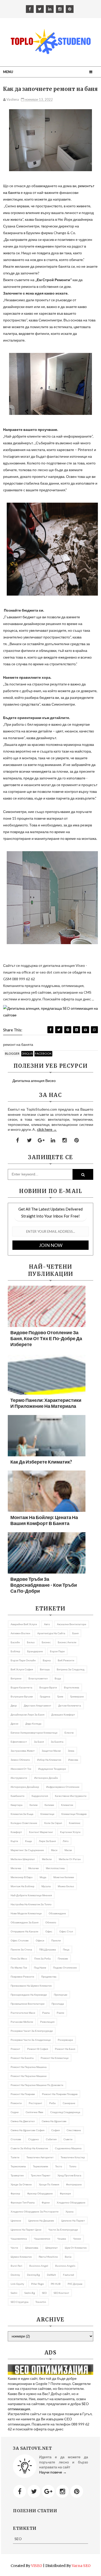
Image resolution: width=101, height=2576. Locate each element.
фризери (65, 2193)
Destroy (15, 2275)
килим (34, 1805)
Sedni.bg (30, 2293)
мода (43, 1877)
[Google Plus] (48, 2491)
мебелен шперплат (23, 1859)
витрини (16, 1678)
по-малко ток (19, 1967)
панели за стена (21, 1949)
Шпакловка (32, 2248)
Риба (52, 2103)
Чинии (77, 2239)
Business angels (65, 2266)
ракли (60, 2013)
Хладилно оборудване (71, 2202)
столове (16, 2139)
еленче (69, 1733)
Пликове (63, 1958)
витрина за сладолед (71, 1669)
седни (15, 2112)
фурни (46, 2202)
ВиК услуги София (22, 1669)
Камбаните (18, 1796)
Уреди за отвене (21, 2184)
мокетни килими (64, 1877)
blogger (12, 1053)
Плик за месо (19, 1958)
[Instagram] (62, 2491)
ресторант (35, 2103)
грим (60, 1696)
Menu (8, 72)
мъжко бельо (66, 1886)
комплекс (75, 1823)
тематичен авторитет (40, 2157)
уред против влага (69, 2175)
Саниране (69, 2103)
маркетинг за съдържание (27, 1850)
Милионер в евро (22, 1877)
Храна (70, 2211)
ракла (46, 2013)
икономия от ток (21, 1769)
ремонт (15, 2049)
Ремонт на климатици (55, 2058)
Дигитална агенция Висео (34, 1081)
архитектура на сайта (51, 1633)
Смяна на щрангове (54, 2121)
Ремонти (16, 2103)
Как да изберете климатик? (41, 1462)
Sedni (14, 2293)
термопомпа (18, 2166)
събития (51, 2139)
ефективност (19, 1742)
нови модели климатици (26, 1913)
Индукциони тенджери (52, 1769)
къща (28, 1841)
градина (45, 1696)
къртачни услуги (70, 1832)
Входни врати (48, 1687)
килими (49, 1805)
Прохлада (58, 2004)
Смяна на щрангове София (27, 2130)
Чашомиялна (19, 2239)
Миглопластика (55, 1868)
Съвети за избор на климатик (29, 2148)
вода (58, 1678)
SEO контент (61, 2293)
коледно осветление (24, 1823)
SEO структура (20, 2302)
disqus (27, 1053)
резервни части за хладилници (31, 2040)
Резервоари (65, 2040)
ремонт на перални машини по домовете (37, 2085)
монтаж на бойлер (23, 1886)
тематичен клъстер (73, 2157)
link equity (17, 2284)
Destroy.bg (33, 2275)
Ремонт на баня (65, 2049)
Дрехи (15, 1724)
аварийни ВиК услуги (24, 1624)
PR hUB (56, 2284)
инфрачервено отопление (63, 1787)
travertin (41, 2302)
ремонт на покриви (23, 2094)
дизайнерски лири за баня (27, 1714)
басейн (15, 1642)
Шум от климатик (76, 2248)
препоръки (61, 1995)
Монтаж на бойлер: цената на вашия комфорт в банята (44, 1520)
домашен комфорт (63, 1714)
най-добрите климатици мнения (31, 1895)
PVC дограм (75, 2284)
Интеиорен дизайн (46, 1778)
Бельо (31, 1642)
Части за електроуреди (63, 2230)
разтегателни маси (23, 2013)
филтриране (74, 2184)
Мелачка (16, 1868)
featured (68, 2275)
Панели (56, 1940)
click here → (47, 1129)
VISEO (37, 2566)
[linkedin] (50, 9)
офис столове (20, 1940)
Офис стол (66, 1931)
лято (66, 1841)
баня (75, 1633)
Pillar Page (37, 2284)
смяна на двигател (23, 2121)
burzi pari (16, 2266)
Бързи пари (57, 1651)
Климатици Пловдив (74, 1814)
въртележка (72, 1687)
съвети (68, 2139)
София (55, 2130)
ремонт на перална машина (29, 2067)
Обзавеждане (57, 1913)
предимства (49, 1977)
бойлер (15, 1651)
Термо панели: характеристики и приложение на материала (46, 1403)
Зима (71, 1751)
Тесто (59, 2166)
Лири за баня (47, 1841)
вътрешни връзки (22, 1696)
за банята (57, 1742)
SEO (44, 2293)
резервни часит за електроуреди (32, 2031)
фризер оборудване (40, 2193)
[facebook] (30, 9)
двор (14, 1705)
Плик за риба (42, 1958)
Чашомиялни (42, 2239)
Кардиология (40, 1796)
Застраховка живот (23, 1751)
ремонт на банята (22, 2058)
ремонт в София (38, 2049)
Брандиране (35, 1651)
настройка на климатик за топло (31, 1904)
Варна (47, 1660)
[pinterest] (70, 9)
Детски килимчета (70, 1705)
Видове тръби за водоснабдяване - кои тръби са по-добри (44, 1585)
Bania (68, 2257)
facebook (43, 1053)
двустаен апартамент (38, 1705)
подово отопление (65, 1967)
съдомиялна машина (68, 2148)
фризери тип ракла (23, 2202)
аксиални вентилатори (72, 1624)
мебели (47, 1859)
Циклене (16, 2221)
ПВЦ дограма (48, 1949)
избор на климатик (49, 1760)
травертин (17, 2175)
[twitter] (40, 9)
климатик (67, 1805)
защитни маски (51, 1751)
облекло (51, 1922)
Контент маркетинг (41, 1832)
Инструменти (19, 1778)
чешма (62, 2239)
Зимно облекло (20, 1760)
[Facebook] (20, 2491)
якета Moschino (48, 2257)
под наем (40, 1967)
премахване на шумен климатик (31, 1986)
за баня (39, 1742)
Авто (47, 1624)
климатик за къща (22, 1814)
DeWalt (51, 2275)
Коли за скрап (53, 1823)
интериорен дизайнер (25, 1787)
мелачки (34, 1868)
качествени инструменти (71, 1796)
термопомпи (41, 2166)
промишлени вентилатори (28, 2004)
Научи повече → (53, 2472)
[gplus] (41, 1140)
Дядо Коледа (33, 1724)
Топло (73, 2166)
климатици (47, 1814)
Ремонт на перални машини (29, 2076)
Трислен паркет (41, 2175)
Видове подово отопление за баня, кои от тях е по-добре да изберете (46, 1338)
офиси (40, 1940)
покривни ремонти (22, 1977)
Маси (54, 1850)
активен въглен (20, 1633)
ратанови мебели (22, 2022)
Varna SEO (81, 2566)
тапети (15, 2157)
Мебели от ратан (70, 1859)
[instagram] (60, 9)
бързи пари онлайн (23, 1660)
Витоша (45, 1669)
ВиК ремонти (66, 1660)
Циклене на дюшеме (41, 2221)
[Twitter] (34, 2491)
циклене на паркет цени (26, 2230)
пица (66, 1949)
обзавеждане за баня (24, 1922)
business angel (39, 2266)
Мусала (46, 1886)
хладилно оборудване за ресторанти (35, 2211)
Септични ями (34, 2112)
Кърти (14, 1841)
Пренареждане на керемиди (29, 1995)
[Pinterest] (77, 2491)
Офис (49, 1931)
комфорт (16, 1832)
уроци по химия (49, 2184)
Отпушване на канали (24, 1931)
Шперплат (52, 2248)
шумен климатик (21, 2257)
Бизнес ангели (67, 1642)
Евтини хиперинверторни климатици (34, 1733)
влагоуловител (38, 1678)
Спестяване (74, 2130)
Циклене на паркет (73, 2221)
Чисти (14, 2248)
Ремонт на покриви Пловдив (60, 2094)
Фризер (15, 2193)
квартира (17, 1805)
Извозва (73, 1760)
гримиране (77, 1696)
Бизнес (46, 1642)
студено (34, 2139)
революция (47, 2022)
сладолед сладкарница (65, 2112)
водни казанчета (21, 1687)
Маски (68, 1850)
